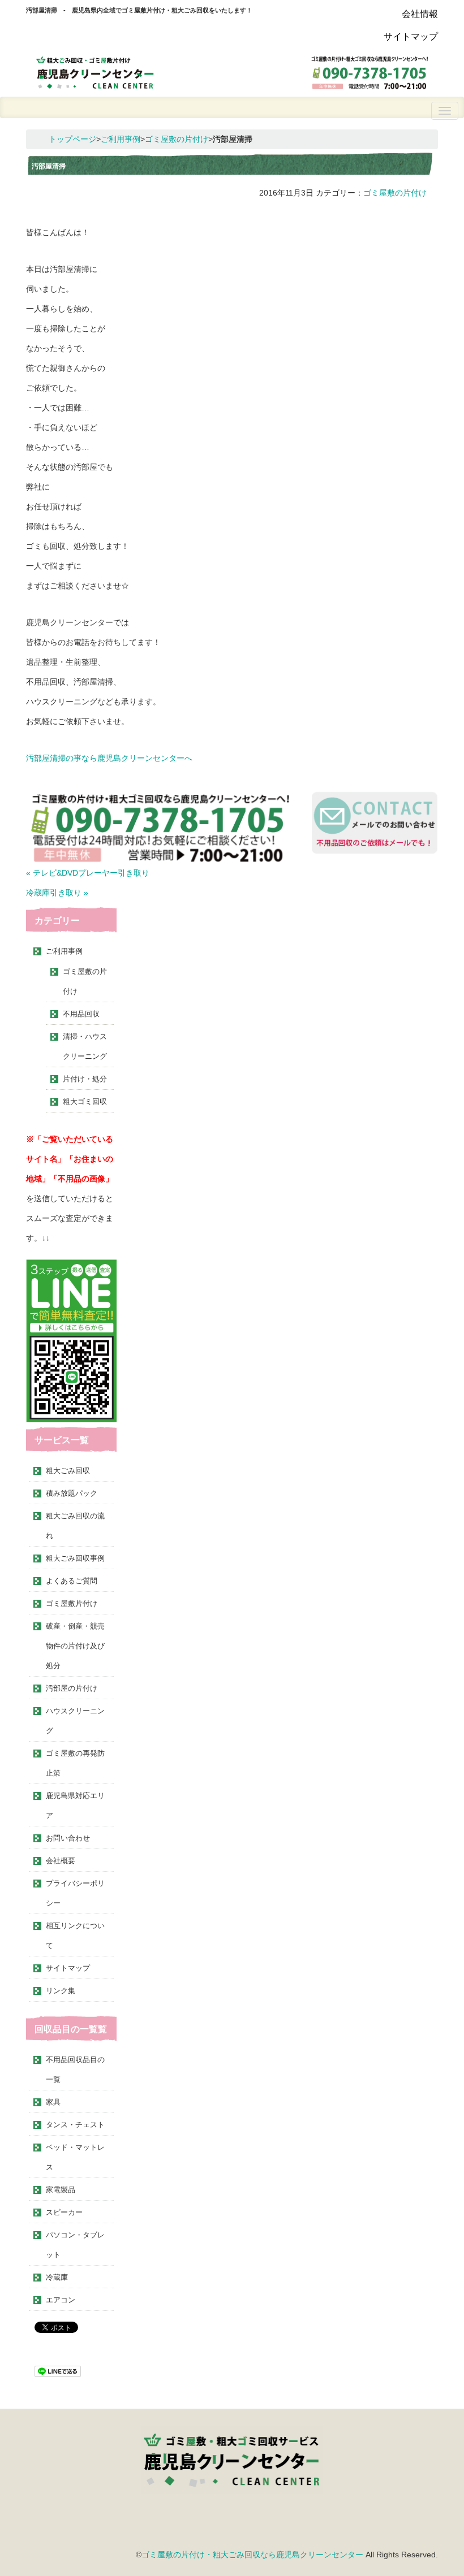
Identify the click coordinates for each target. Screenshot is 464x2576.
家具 (53, 2102)
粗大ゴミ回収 (85, 1101)
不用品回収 (81, 1014)
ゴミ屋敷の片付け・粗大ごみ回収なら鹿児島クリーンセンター (252, 2555)
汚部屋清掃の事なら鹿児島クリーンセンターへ (109, 758)
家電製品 (61, 2190)
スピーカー (64, 2212)
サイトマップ (411, 36)
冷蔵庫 (57, 2277)
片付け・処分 (85, 1079)
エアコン (61, 2300)
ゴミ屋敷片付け (72, 1603)
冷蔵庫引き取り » (57, 893)
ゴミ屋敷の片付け (177, 139)
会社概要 (61, 1861)
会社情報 (420, 14)
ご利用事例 (121, 139)
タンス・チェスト (75, 2125)
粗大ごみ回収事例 (75, 1558)
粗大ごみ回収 (68, 1471)
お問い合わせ (68, 1838)
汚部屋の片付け (72, 1688)
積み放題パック (72, 1493)
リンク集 (61, 1991)
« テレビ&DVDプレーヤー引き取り (88, 873)
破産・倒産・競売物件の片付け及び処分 (75, 1646)
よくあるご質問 (72, 1581)
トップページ (72, 139)
